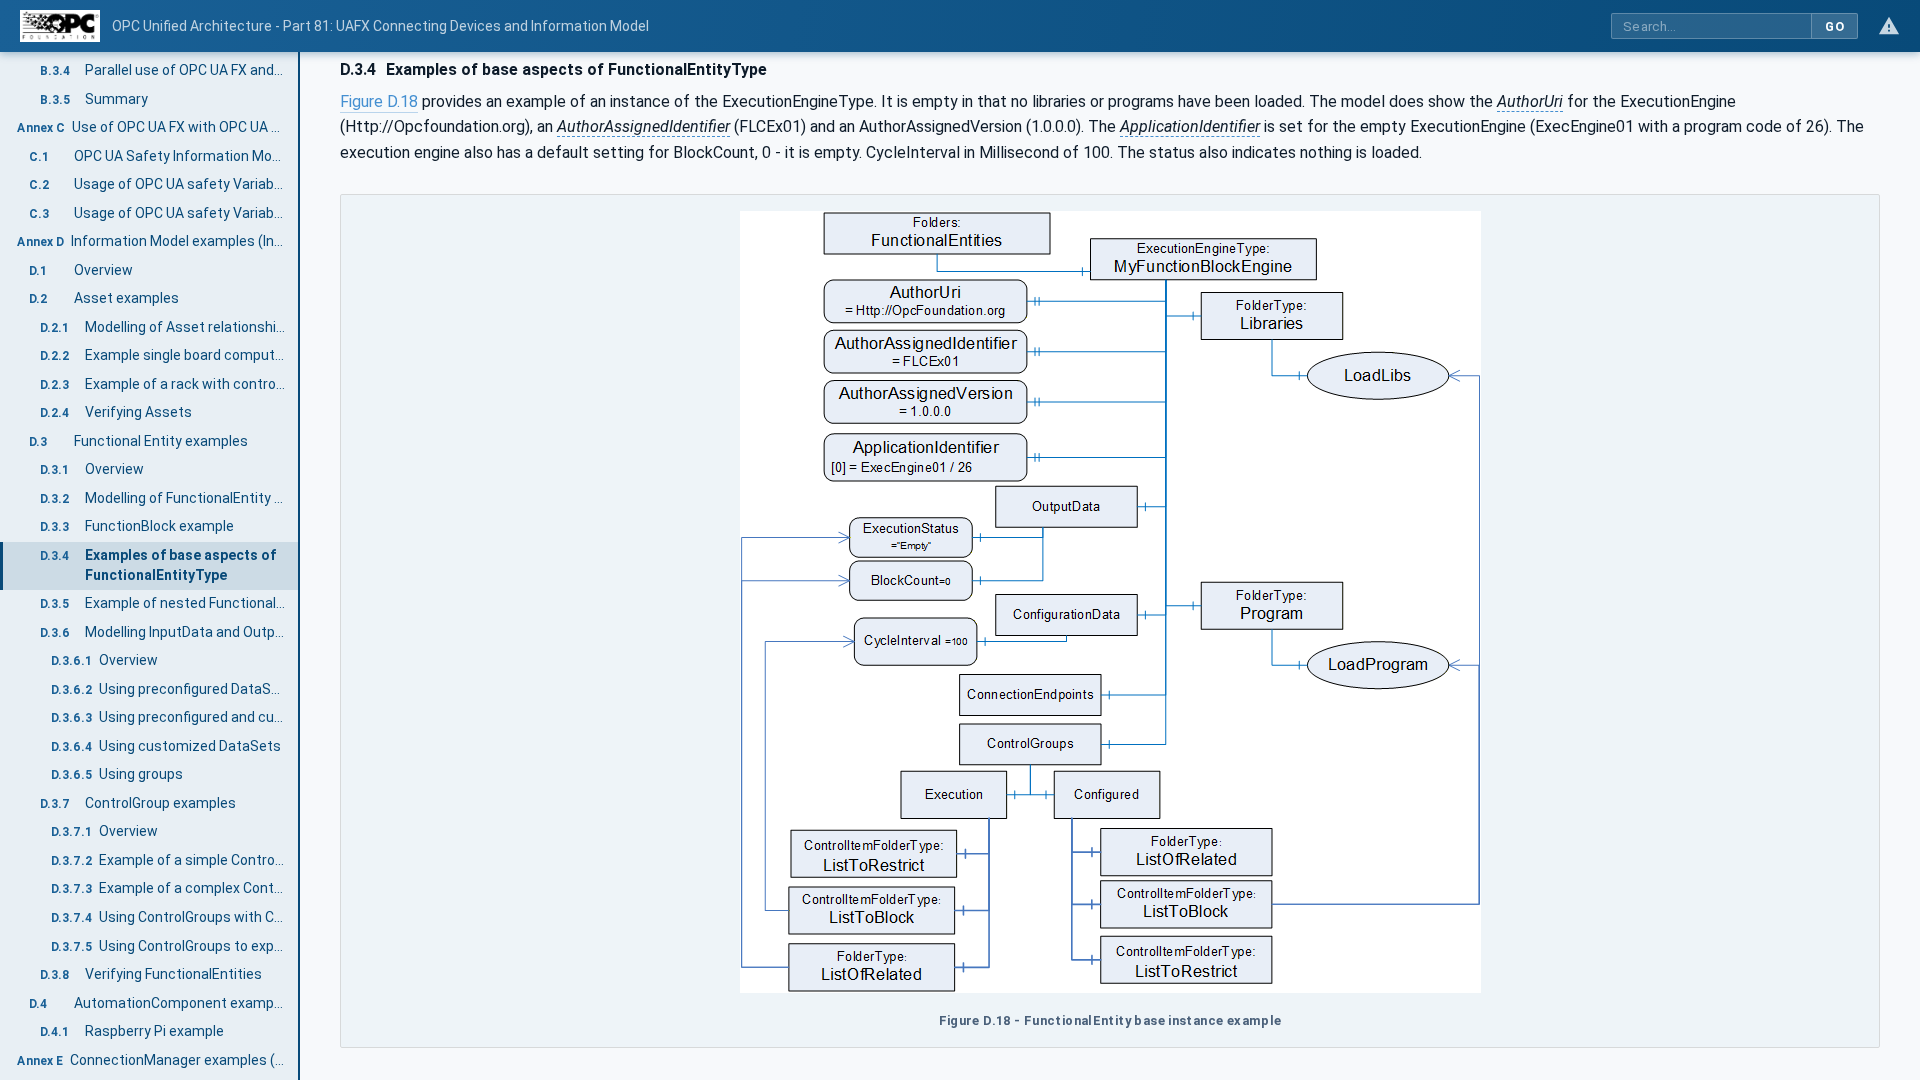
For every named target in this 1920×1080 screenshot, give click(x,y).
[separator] (300, 566)
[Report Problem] (1889, 26)
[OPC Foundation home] (60, 26)
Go (1834, 26)
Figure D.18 (379, 101)
